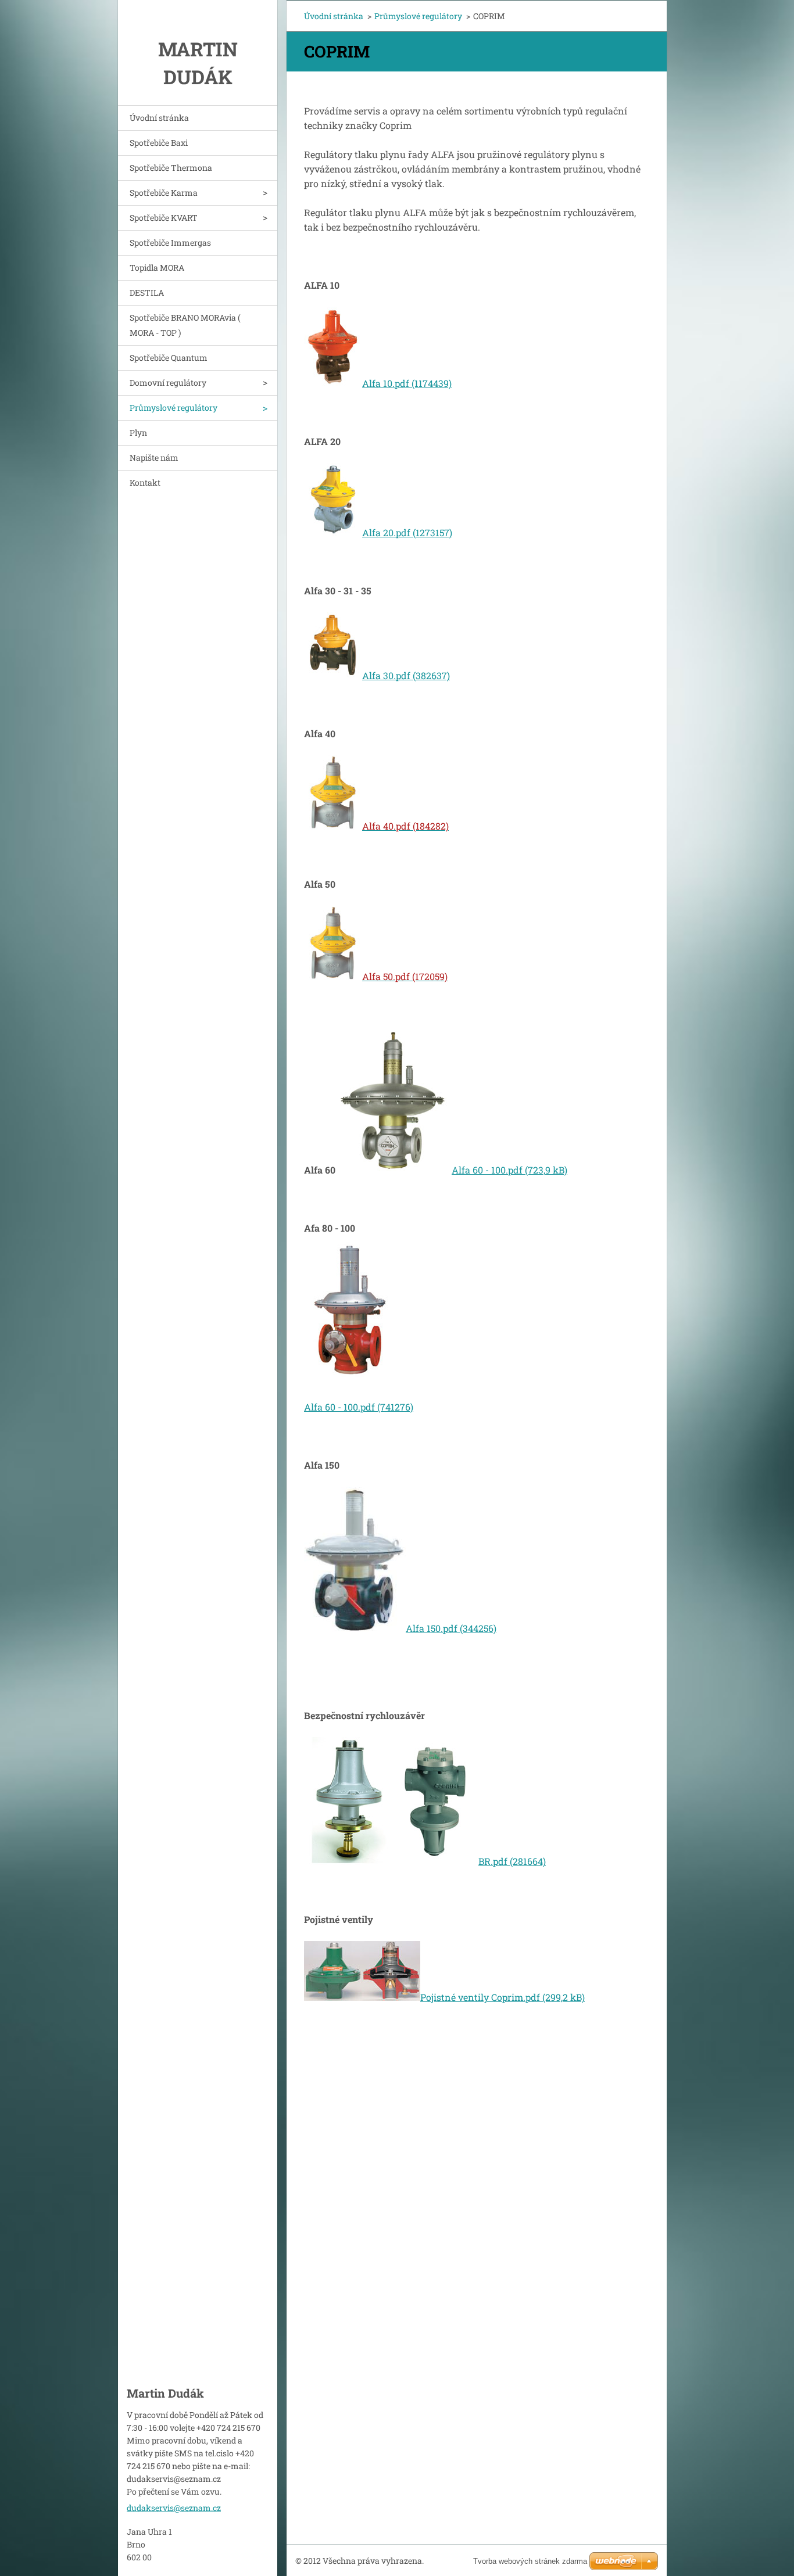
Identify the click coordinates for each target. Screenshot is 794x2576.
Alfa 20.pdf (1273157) (407, 532)
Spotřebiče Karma (164, 193)
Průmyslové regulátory (174, 408)
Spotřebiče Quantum (169, 358)
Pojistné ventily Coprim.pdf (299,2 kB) (502, 1997)
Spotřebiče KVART (164, 218)
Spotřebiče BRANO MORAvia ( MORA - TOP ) (185, 325)
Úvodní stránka (159, 118)
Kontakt (145, 482)
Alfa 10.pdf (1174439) (407, 383)
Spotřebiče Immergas (170, 243)
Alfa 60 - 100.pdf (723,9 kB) (509, 1170)
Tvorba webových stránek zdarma (530, 2561)
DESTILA (147, 293)
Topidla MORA (157, 268)
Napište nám (154, 458)
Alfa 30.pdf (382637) (406, 675)
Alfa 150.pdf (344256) (451, 1628)
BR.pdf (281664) (512, 1861)
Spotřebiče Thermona (171, 168)
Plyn (138, 433)
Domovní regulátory (168, 383)
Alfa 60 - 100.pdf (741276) (359, 1407)
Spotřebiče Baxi (159, 143)
